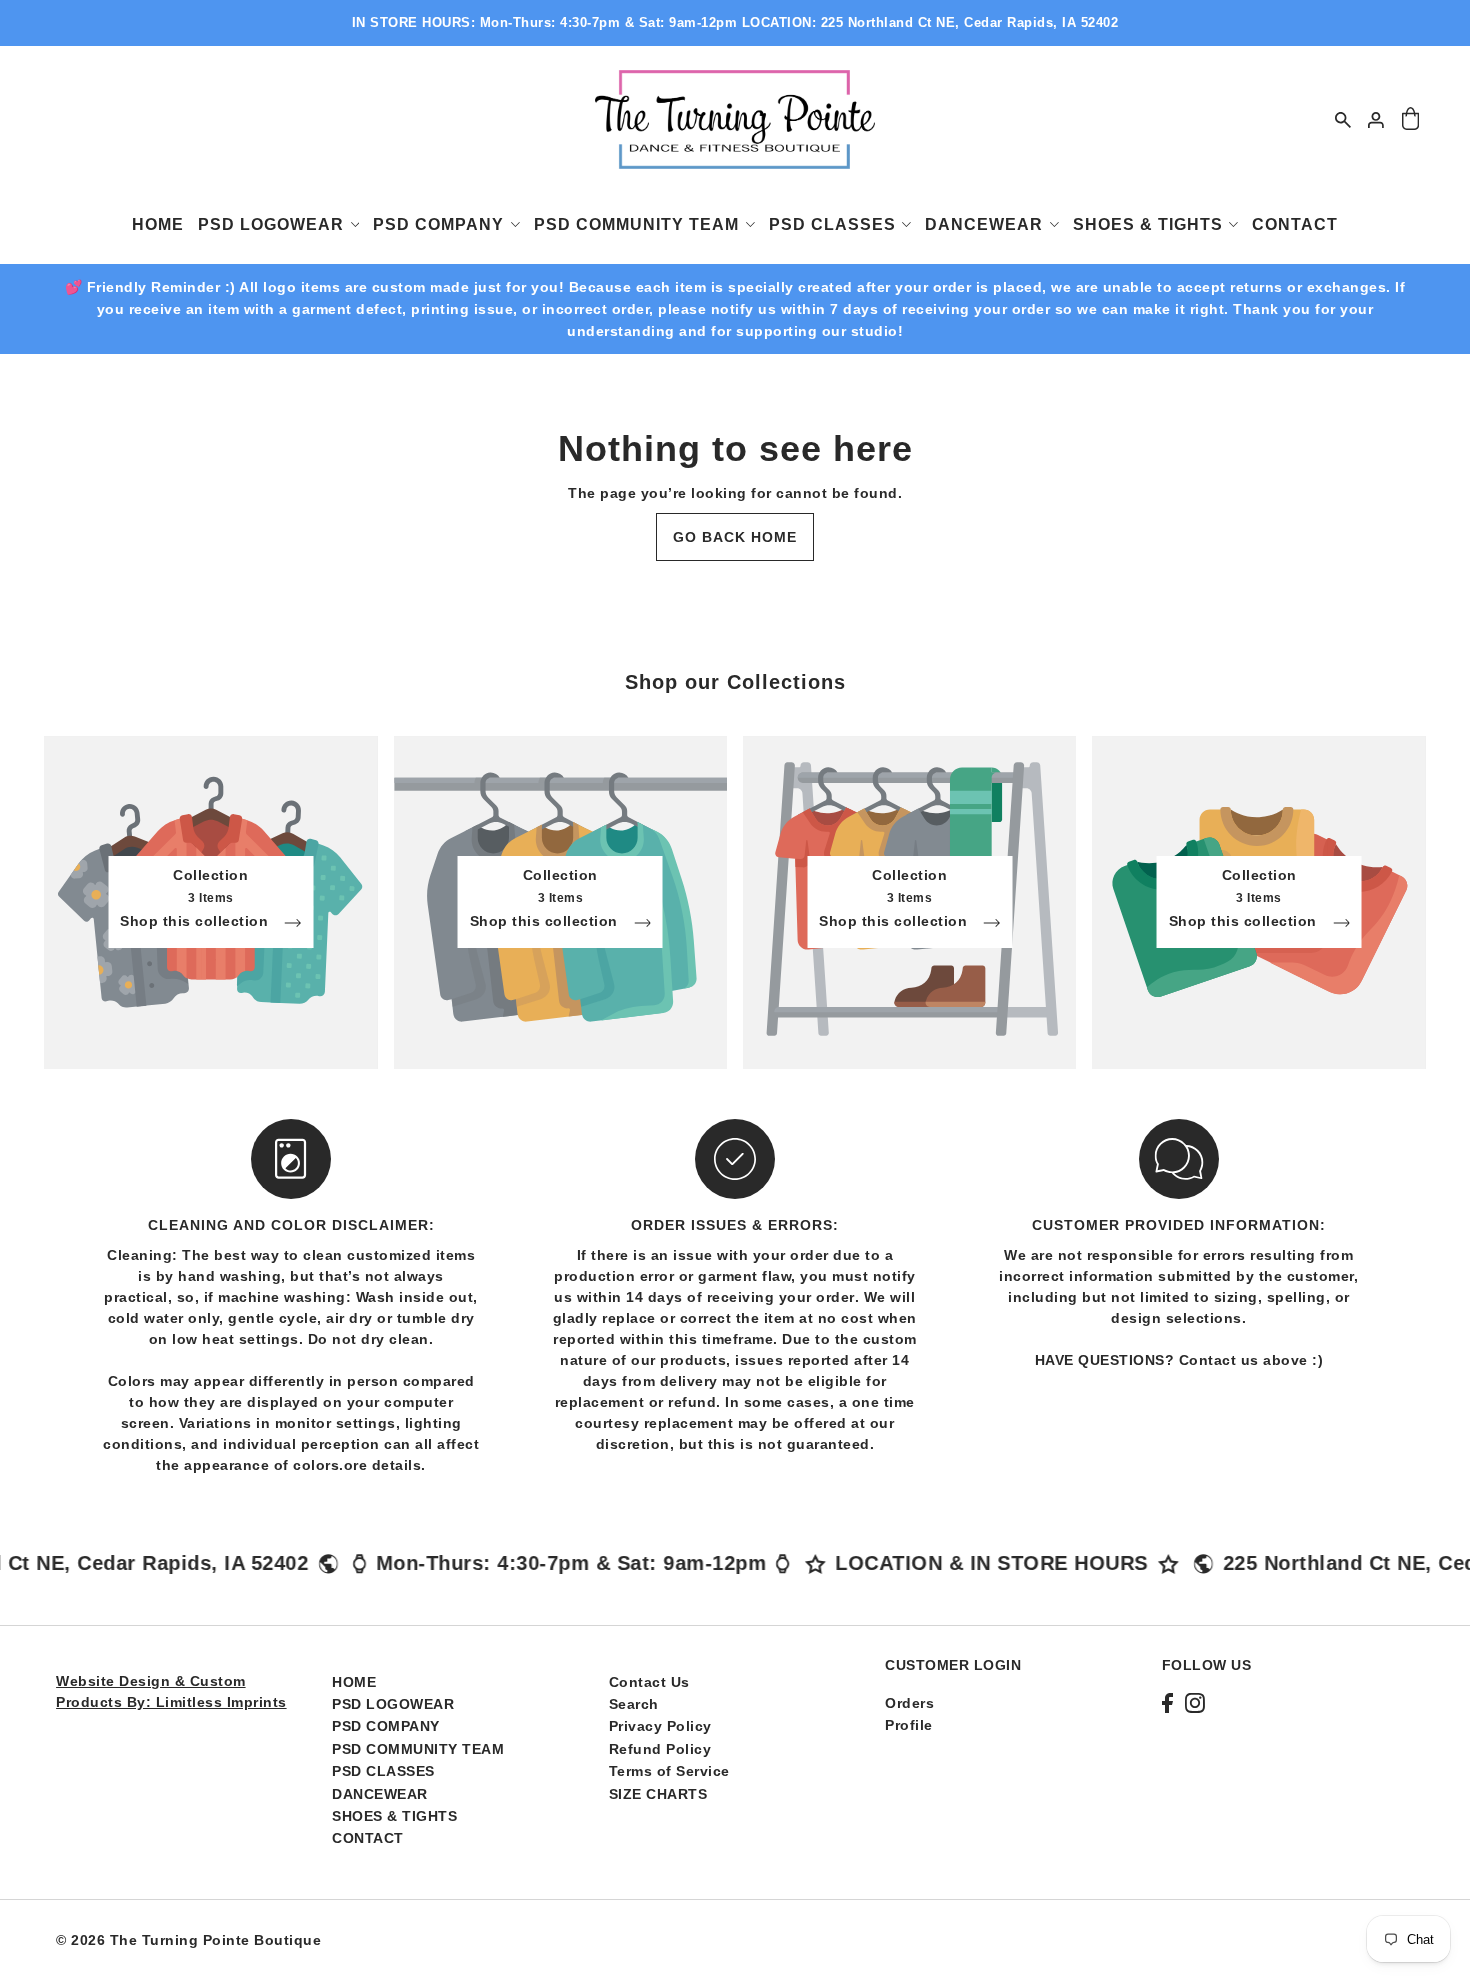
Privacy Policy (660, 1726)
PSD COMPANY (386, 1726)
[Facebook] (1167, 1702)
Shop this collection (196, 921)
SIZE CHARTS (658, 1794)
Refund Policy (660, 1749)
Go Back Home (735, 537)
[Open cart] (1410, 119)
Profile (909, 1725)
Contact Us (649, 1682)
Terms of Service (669, 1771)
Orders (909, 1703)
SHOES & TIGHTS (394, 1816)
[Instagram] (1195, 1702)
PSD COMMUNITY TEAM (418, 1749)
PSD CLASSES (383, 1771)
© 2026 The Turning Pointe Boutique (188, 1940)
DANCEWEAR (380, 1794)
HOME (354, 1682)
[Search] (1343, 119)
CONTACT (368, 1838)
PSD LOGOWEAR (393, 1704)
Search (634, 1704)
